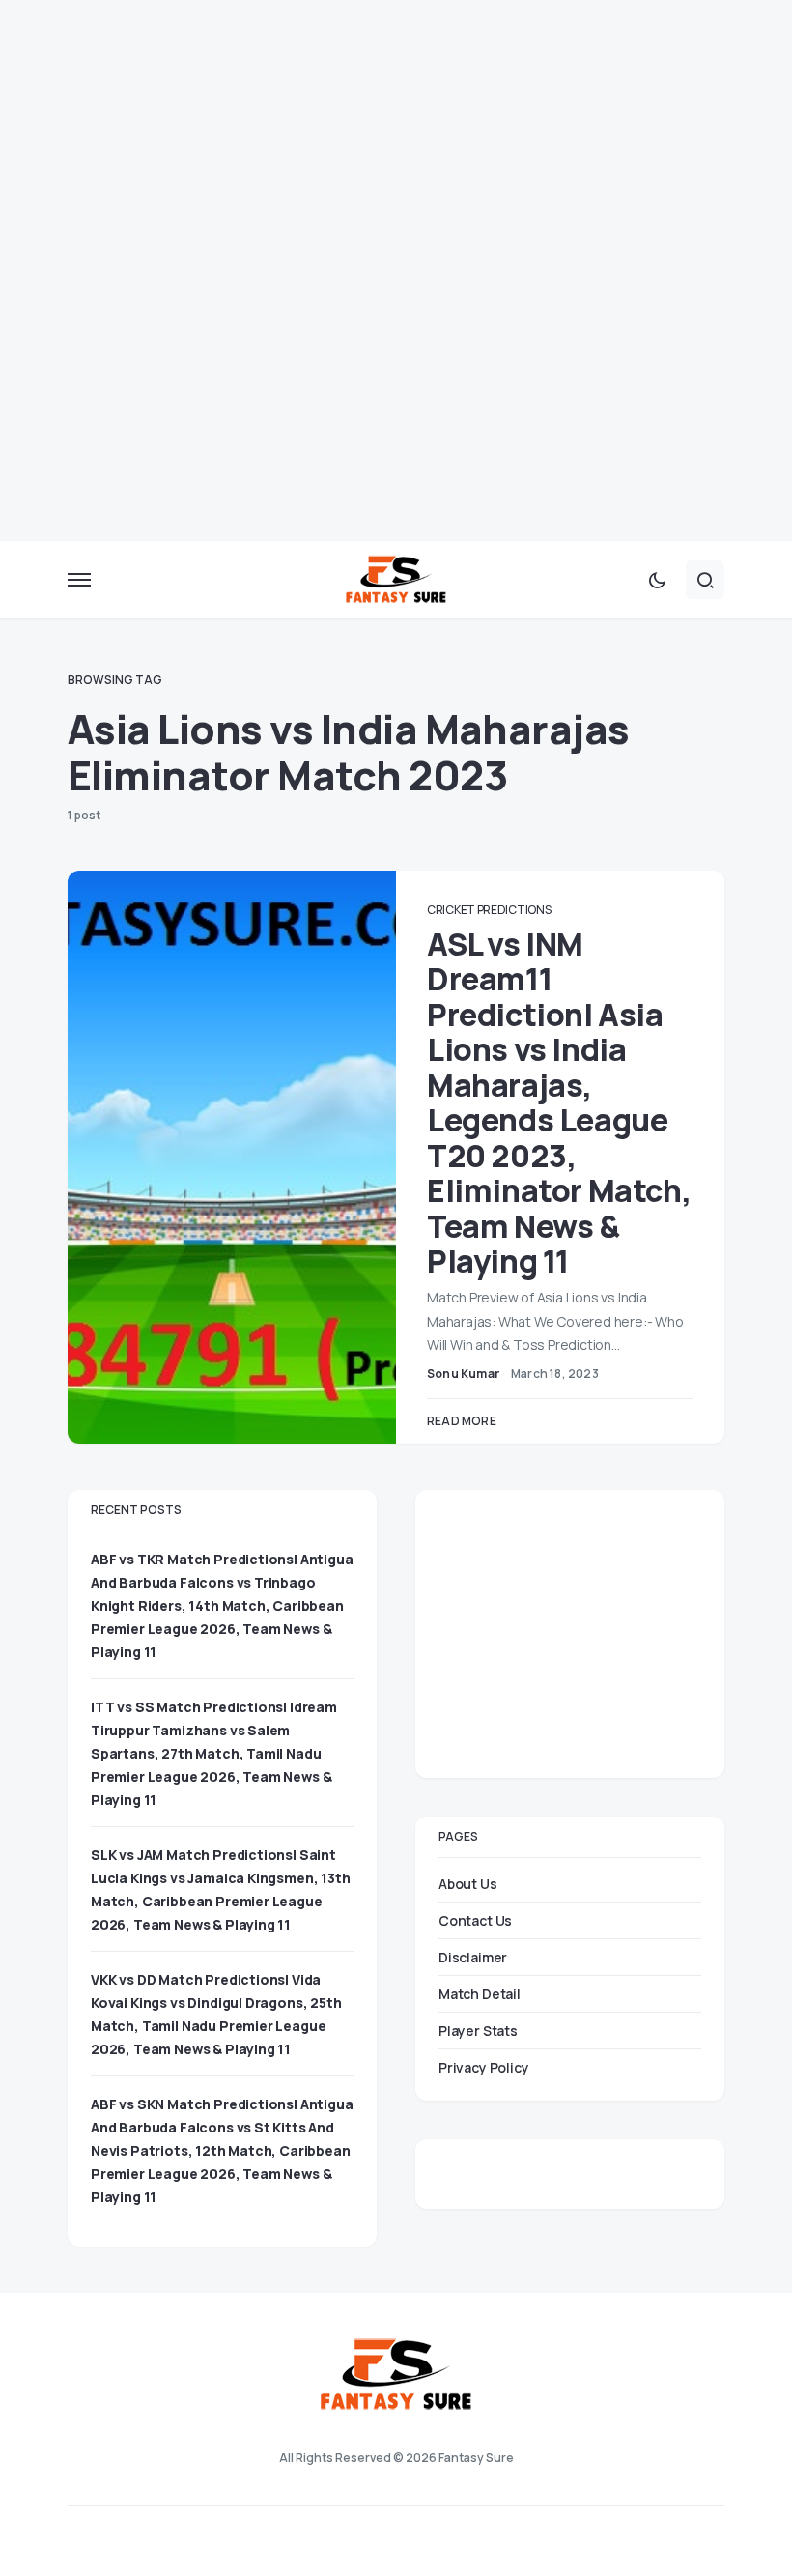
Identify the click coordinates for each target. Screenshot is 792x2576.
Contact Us (475, 1920)
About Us (468, 1884)
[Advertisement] (396, 135)
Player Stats (478, 2031)
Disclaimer (473, 1957)
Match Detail (480, 1994)
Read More (462, 1421)
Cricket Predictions (489, 910)
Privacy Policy (484, 2067)
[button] (79, 580)
